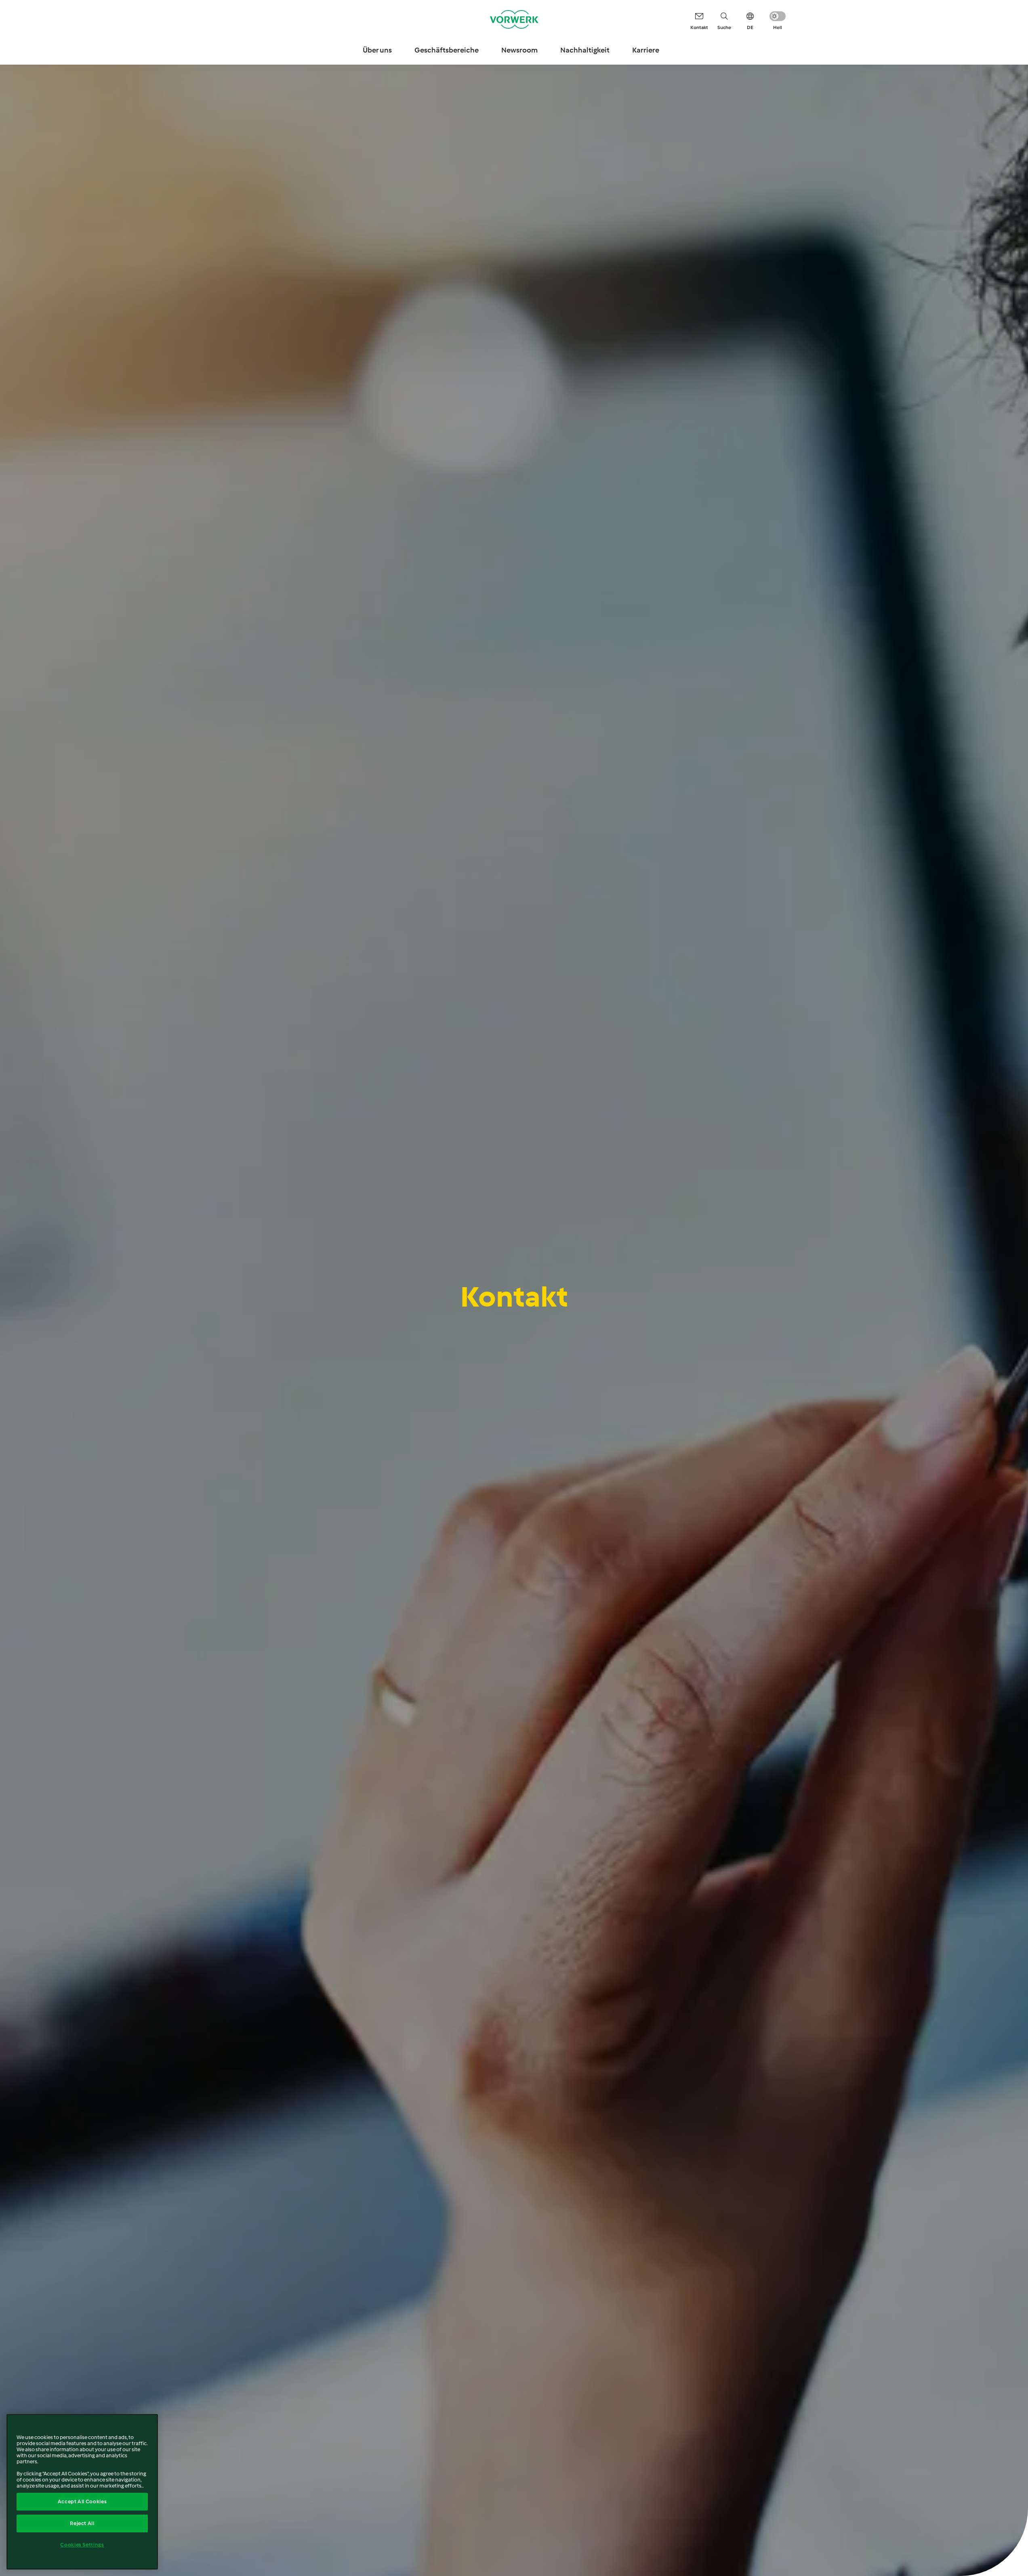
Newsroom (519, 50)
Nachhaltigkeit (585, 50)
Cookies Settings (82, 2545)
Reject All (82, 2523)
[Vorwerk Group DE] (514, 19)
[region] (82, 2492)
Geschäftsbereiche (447, 50)
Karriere (646, 50)
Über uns (377, 50)
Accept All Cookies (82, 2501)
